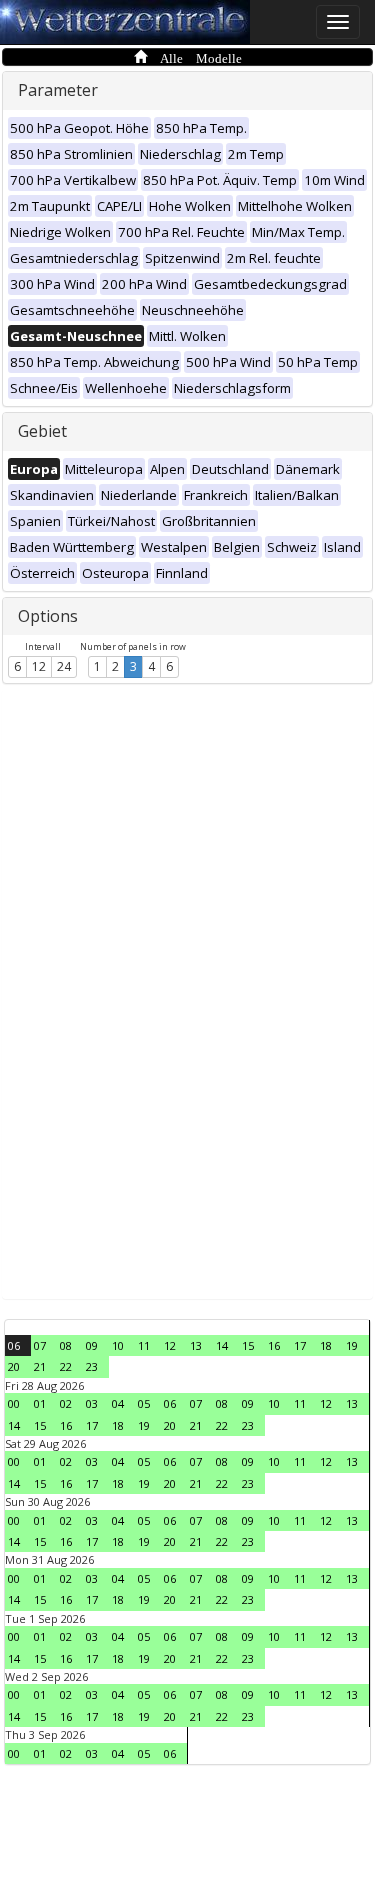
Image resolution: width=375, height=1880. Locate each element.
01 (40, 1403)
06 (14, 1345)
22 (66, 1366)
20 (14, 1366)
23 (92, 1366)
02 (66, 1403)
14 (222, 1345)
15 (248, 1345)
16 (274, 1345)
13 (196, 1345)
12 (39, 666)
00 (14, 1403)
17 (300, 1345)
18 (326, 1345)
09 (92, 1345)
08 (66, 1345)
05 (144, 1403)
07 (40, 1345)
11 (144, 1345)
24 (64, 666)
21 (40, 1366)
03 (92, 1403)
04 (118, 1403)
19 (352, 1345)
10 (118, 1345)
